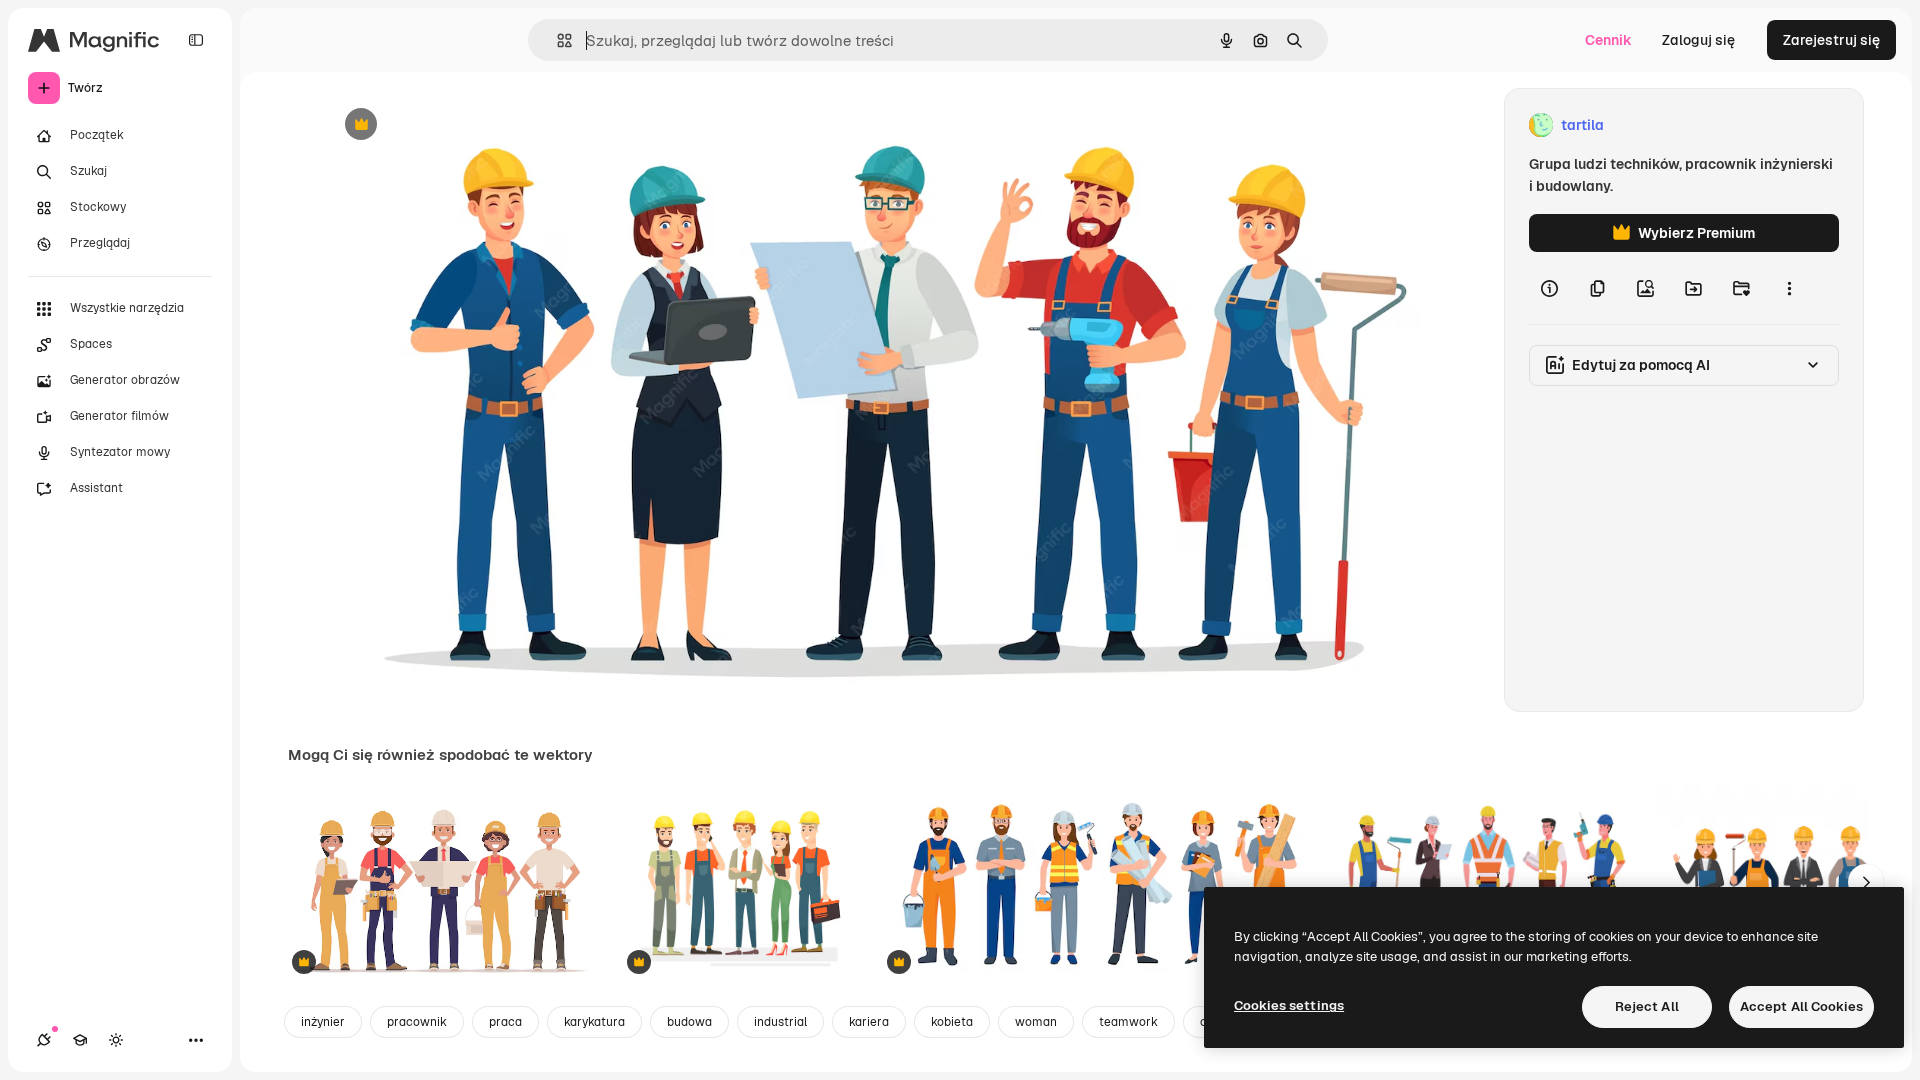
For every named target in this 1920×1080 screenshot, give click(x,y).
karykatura (594, 1022)
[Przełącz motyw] (116, 1040)
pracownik (417, 1022)
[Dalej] (1866, 882)
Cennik (1608, 40)
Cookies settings (1289, 1005)
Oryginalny (463, 125)
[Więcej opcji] (1789, 288)
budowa (689, 1022)
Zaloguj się (1698, 40)
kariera (869, 1022)
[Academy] (80, 1040)
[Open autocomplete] (556, 40)
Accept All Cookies (1801, 1006)
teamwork (1128, 1022)
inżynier (323, 1022)
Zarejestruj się (1831, 40)
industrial (780, 1022)
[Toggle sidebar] (196, 40)
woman (1036, 1022)
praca (505, 1022)
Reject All (1647, 1006)
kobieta (952, 1022)
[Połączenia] (44, 1040)
